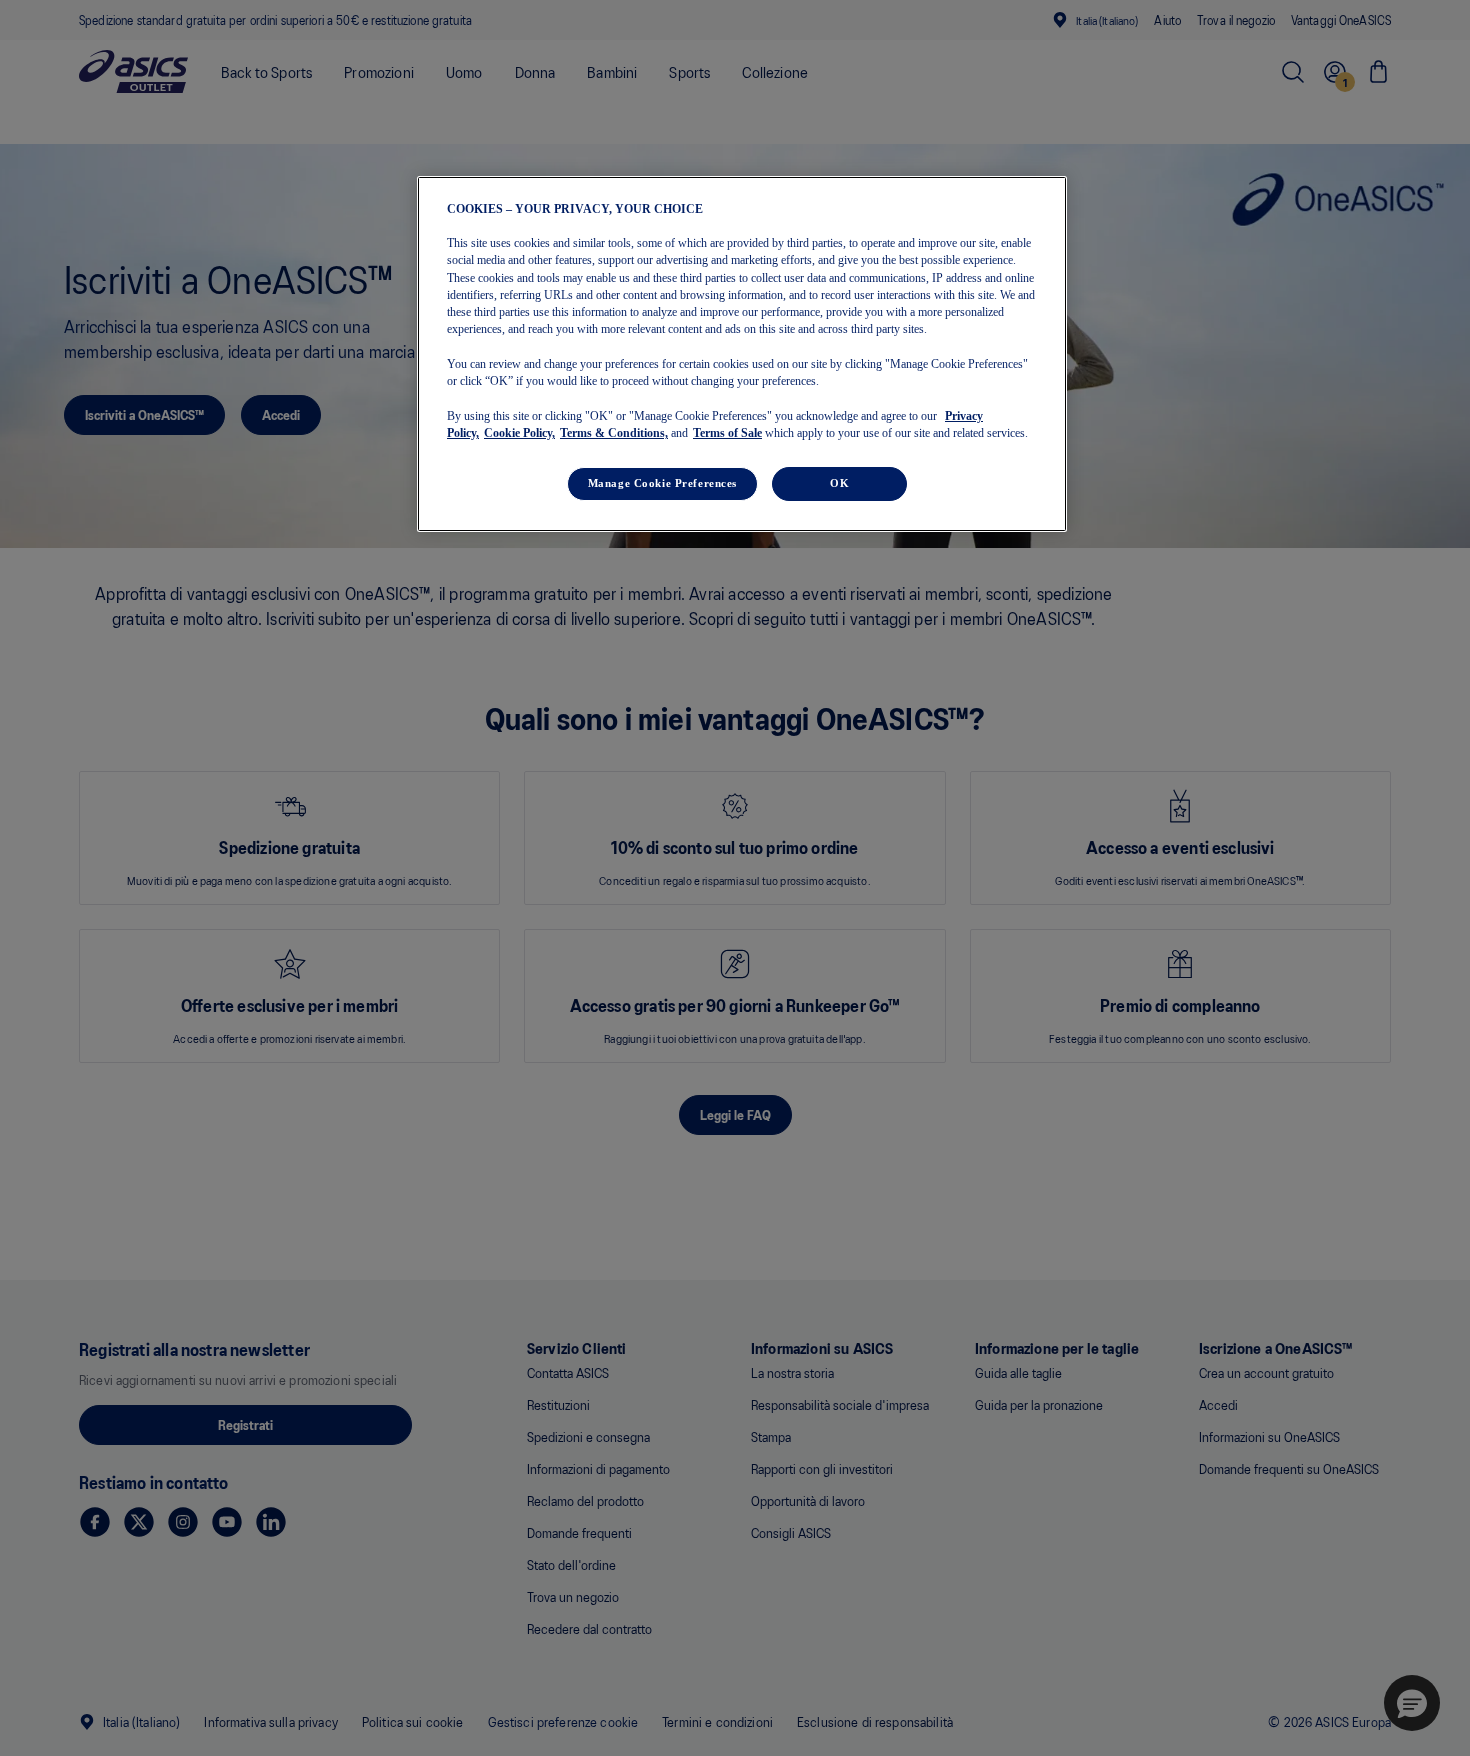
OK (839, 483)
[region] (742, 354)
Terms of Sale (727, 433)
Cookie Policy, (519, 433)
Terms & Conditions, (614, 433)
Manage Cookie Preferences (662, 483)
